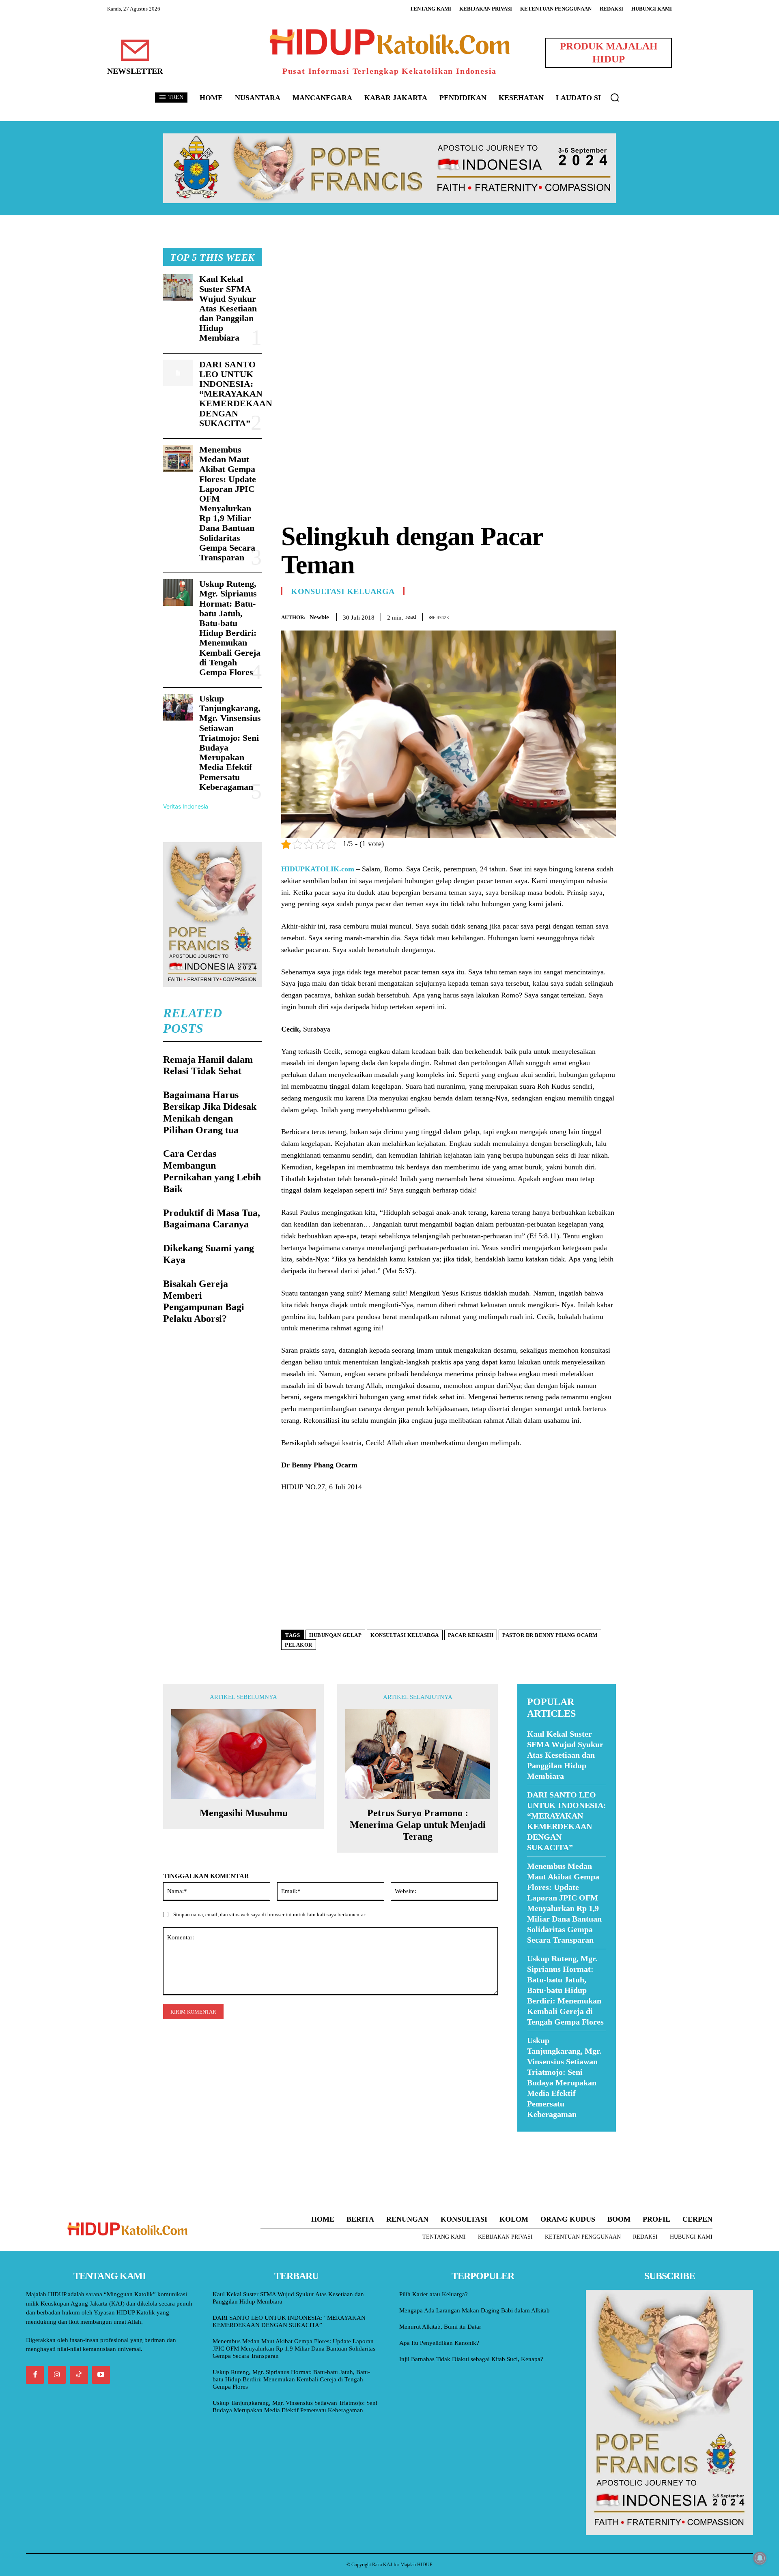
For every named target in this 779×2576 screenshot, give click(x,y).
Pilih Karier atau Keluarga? (434, 2294)
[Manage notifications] (760, 2558)
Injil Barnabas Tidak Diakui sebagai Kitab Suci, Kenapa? (471, 2359)
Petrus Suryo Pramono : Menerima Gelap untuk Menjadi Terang (418, 1825)
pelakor (299, 1645)
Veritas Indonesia (186, 806)
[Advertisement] (449, 305)
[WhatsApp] (589, 616)
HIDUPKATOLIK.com (318, 869)
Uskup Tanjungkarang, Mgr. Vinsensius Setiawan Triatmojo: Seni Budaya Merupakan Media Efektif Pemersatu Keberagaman (230, 743)
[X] (570, 616)
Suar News (533, 2137)
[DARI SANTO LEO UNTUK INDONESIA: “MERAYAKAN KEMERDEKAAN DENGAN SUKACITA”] (178, 373)
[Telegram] (608, 616)
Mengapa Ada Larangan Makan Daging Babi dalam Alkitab (475, 2310)
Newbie (319, 617)
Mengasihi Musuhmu (244, 1813)
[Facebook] (552, 616)
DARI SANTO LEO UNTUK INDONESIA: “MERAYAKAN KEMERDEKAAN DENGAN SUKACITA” (236, 394)
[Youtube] (101, 2375)
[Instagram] (57, 2375)
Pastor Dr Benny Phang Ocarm (550, 1635)
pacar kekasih (471, 1635)
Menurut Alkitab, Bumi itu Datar (440, 2327)
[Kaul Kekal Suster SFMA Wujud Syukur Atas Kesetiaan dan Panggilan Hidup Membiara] (178, 287)
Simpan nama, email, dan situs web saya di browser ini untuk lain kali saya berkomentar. (270, 1914)
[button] (615, 97)
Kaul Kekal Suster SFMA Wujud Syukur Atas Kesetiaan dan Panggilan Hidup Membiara (228, 308)
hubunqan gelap (335, 1635)
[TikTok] (79, 2375)
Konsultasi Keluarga (343, 591)
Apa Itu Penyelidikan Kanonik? (439, 2343)
